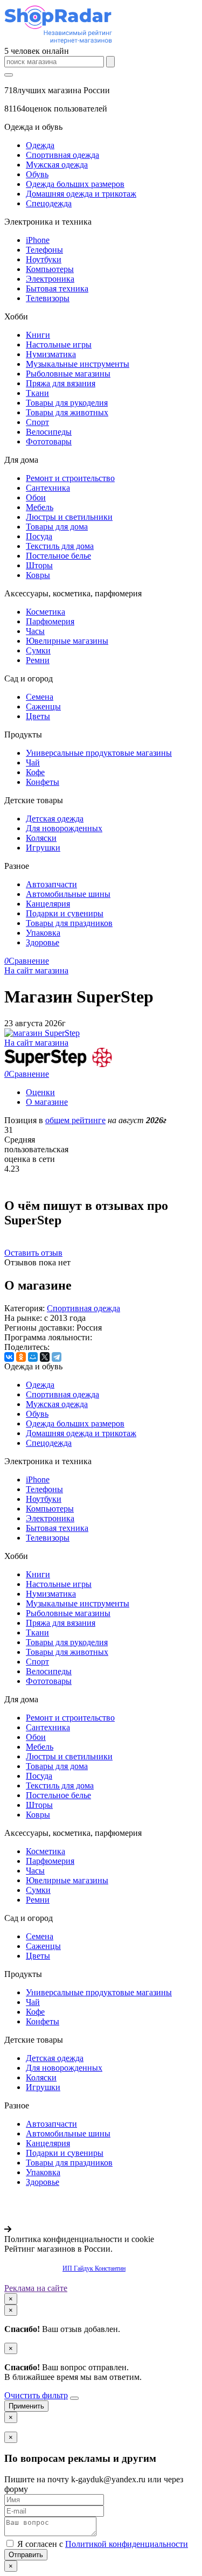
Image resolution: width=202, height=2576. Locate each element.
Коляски (41, 838)
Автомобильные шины (68, 894)
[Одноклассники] (21, 1357)
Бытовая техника (57, 288)
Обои (36, 497)
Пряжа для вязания (61, 383)
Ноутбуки (44, 259)
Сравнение (27, 961)
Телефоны (44, 250)
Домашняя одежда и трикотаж (81, 194)
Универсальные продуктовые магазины (99, 753)
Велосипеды (49, 432)
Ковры (38, 575)
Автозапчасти (51, 884)
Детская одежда (55, 819)
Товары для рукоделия (67, 403)
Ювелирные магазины (67, 641)
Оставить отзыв (33, 1253)
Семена (40, 697)
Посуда (39, 536)
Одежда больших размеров (75, 184)
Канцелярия (48, 904)
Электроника (50, 279)
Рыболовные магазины (68, 374)
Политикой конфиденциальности (127, 2544)
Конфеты (43, 782)
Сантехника (48, 488)
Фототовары (49, 441)
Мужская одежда (57, 165)
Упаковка (43, 933)
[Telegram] (57, 1357)
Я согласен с (102, 2544)
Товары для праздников (69, 923)
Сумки (38, 650)
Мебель (40, 507)
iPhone (38, 240)
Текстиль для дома (60, 546)
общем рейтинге (75, 1120)
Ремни (38, 660)
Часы (35, 631)
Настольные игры (59, 344)
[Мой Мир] (33, 1357)
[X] (45, 1357)
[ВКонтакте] (9, 1357)
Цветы (38, 716)
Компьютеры (50, 269)
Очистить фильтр (36, 2395)
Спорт (37, 422)
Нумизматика (51, 354)
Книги (38, 335)
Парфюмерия (50, 621)
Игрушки (43, 848)
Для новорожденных (64, 828)
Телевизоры (48, 298)
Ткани (37, 393)
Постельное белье (58, 556)
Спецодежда (49, 203)
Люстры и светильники (69, 517)
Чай (33, 763)
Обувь (37, 174)
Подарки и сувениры (65, 913)
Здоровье (43, 942)
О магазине (47, 1102)
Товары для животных (67, 412)
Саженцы (43, 706)
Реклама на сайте (36, 2288)
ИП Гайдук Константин (94, 2268)
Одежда (40, 145)
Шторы (39, 565)
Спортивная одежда (62, 155)
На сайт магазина (36, 970)
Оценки (40, 1092)
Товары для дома (57, 527)
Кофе (35, 772)
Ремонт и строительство (70, 478)
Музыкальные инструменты (78, 364)
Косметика (46, 612)
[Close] (74, 2398)
